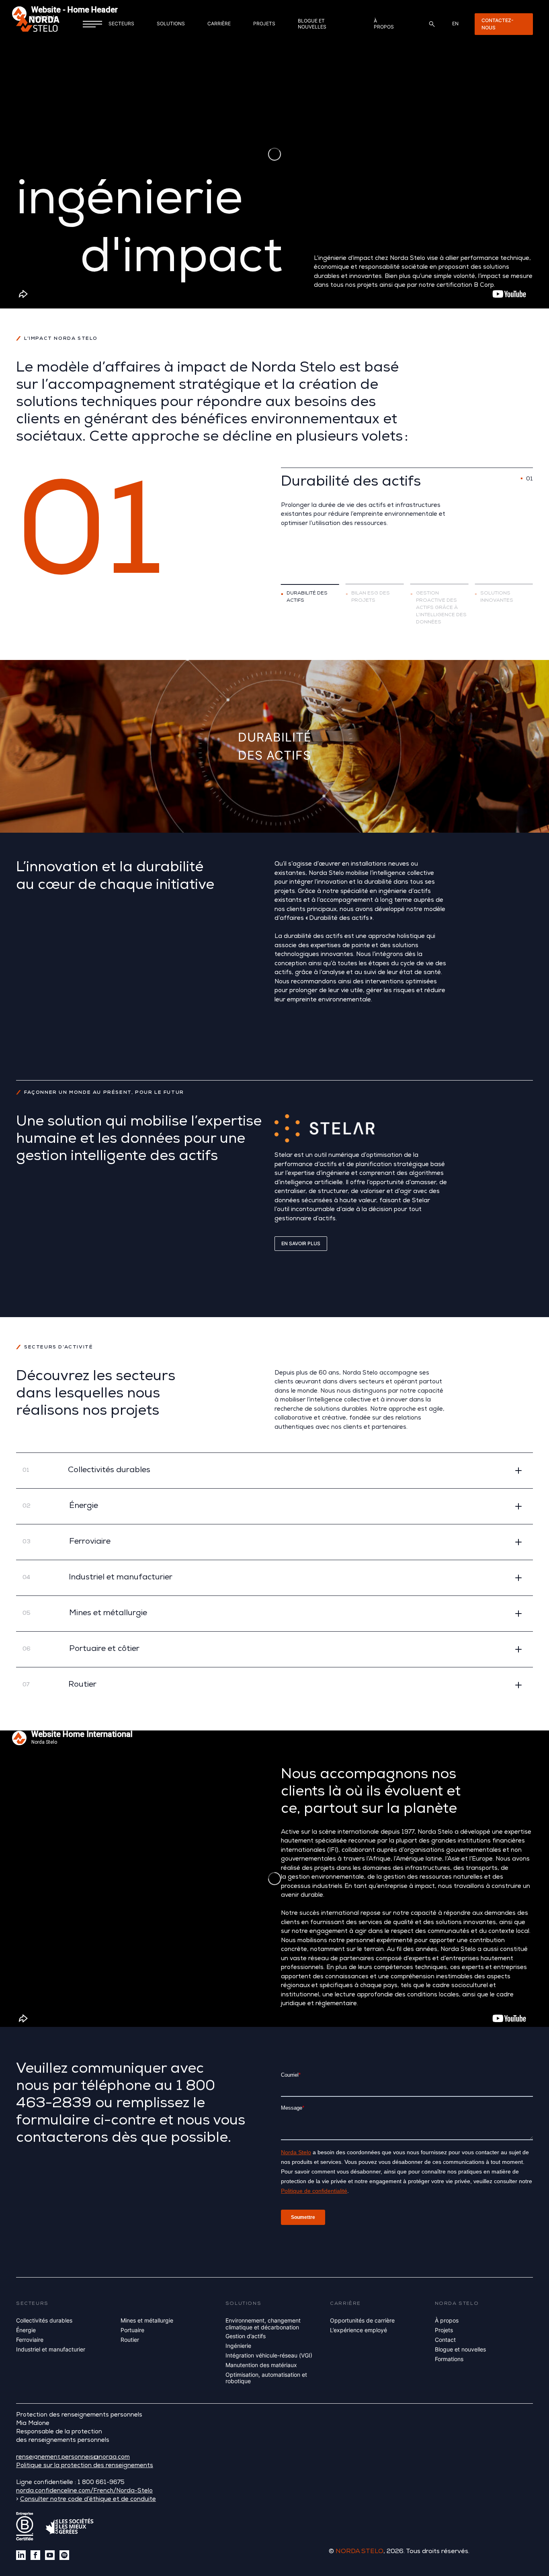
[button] (274, 1470)
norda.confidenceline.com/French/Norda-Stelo (84, 2491)
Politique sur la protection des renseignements (85, 2466)
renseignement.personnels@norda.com (73, 2458)
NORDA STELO (360, 2552)
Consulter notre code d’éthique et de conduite (88, 2499)
